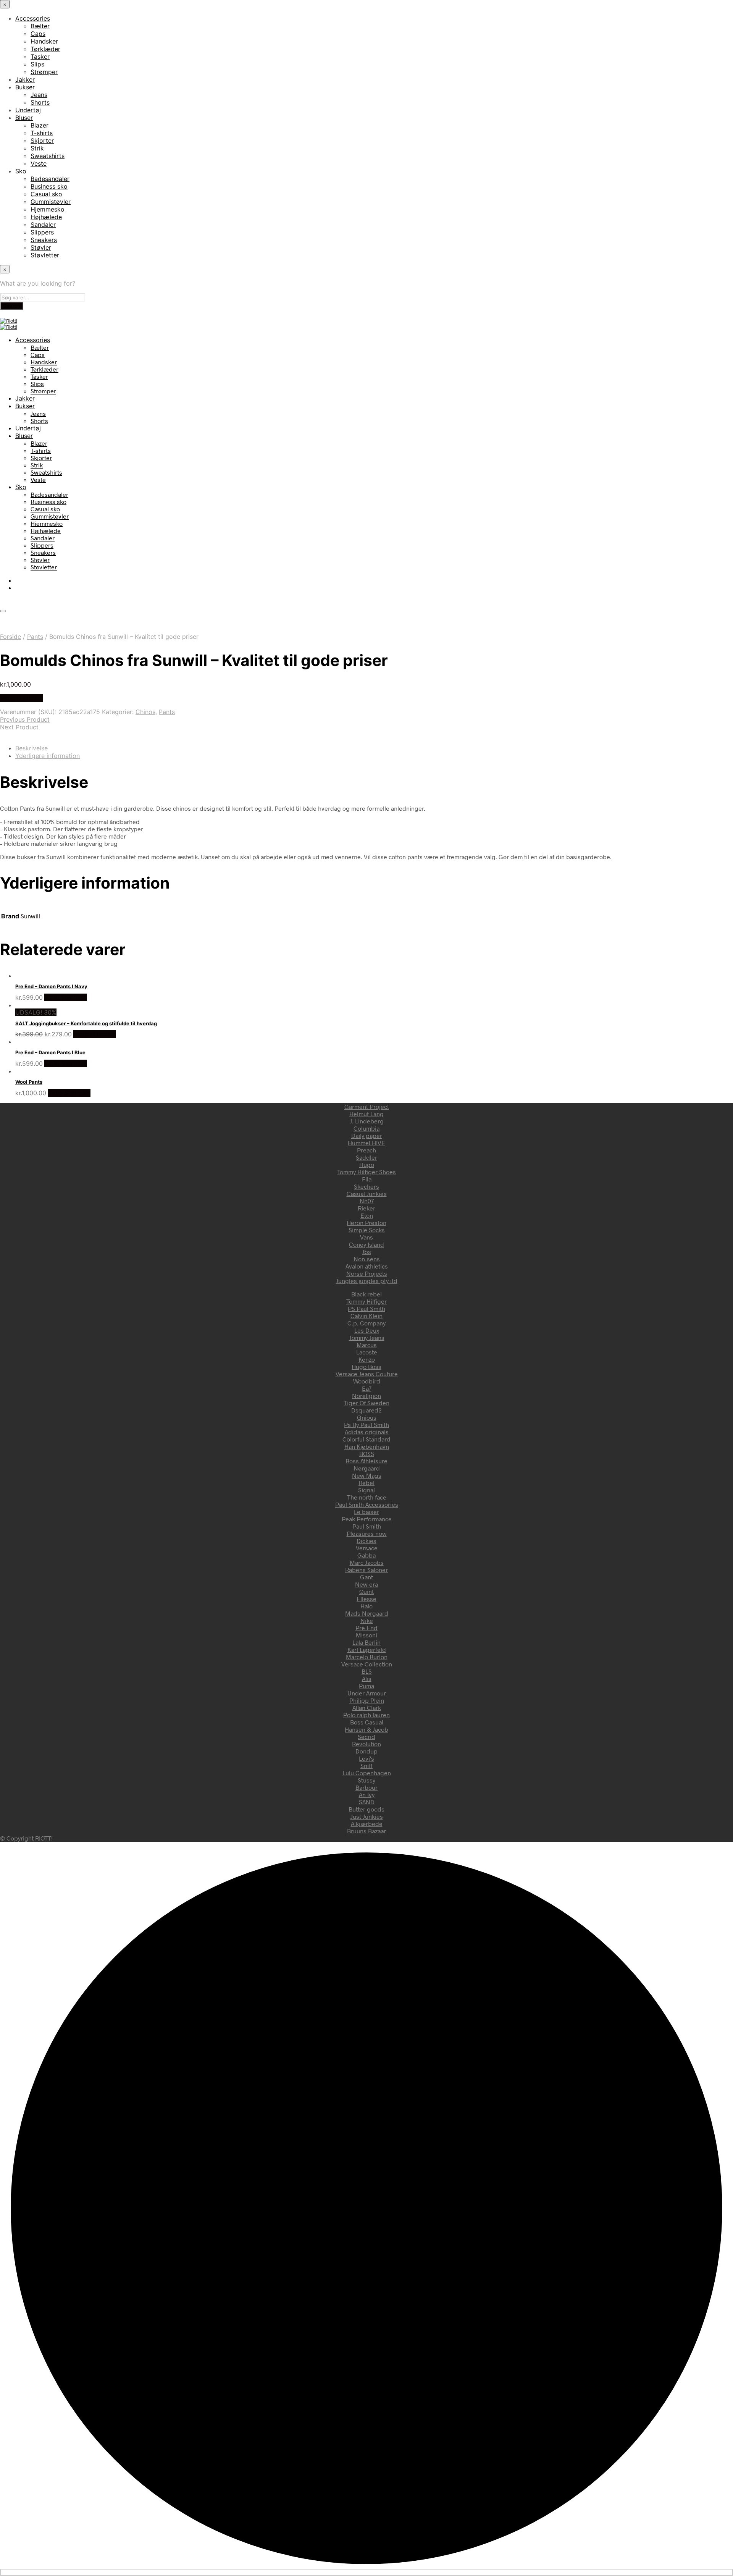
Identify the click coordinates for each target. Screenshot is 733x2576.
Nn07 (367, 1201)
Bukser (25, 87)
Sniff (366, 1766)
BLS (367, 1671)
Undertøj (28, 110)
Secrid (366, 1736)
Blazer (40, 125)
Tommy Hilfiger (366, 1301)
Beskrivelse (31, 748)
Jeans (39, 95)
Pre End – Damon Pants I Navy (51, 986)
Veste (39, 163)
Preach (366, 1150)
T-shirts (42, 133)
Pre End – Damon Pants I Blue (50, 1052)
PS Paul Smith (366, 1308)
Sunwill (30, 916)
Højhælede (46, 217)
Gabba (366, 1555)
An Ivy (367, 1795)
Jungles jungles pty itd (367, 1281)
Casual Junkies (367, 1193)
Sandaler (43, 225)
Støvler (41, 247)
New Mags (367, 1475)
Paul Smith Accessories (367, 1504)
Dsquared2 (366, 1410)
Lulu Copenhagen (367, 1773)
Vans (366, 1237)
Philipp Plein (367, 1700)
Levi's (366, 1758)
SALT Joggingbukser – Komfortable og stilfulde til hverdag (86, 1023)
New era (366, 1584)
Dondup (366, 1751)
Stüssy (366, 1780)
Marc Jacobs (367, 1562)
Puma (366, 1686)
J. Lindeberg (367, 1121)
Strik (37, 148)
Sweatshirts (48, 156)
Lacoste (367, 1352)
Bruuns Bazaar (366, 1831)
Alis (367, 1678)
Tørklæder (45, 49)
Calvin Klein (366, 1316)
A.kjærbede (367, 1824)
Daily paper (367, 1135)
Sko (21, 171)
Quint (366, 1591)
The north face (367, 1497)
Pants (35, 637)
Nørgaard (367, 1468)
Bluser (24, 118)
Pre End (366, 1628)
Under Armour (367, 1693)
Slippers (42, 232)
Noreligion (366, 1395)
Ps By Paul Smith (366, 1425)
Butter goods (366, 1809)
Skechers (366, 1186)
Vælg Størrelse (21, 698)
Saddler (366, 1157)
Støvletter (45, 255)
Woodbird (367, 1381)
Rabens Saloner (366, 1570)
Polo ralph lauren (366, 1715)
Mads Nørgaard (367, 1613)
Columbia (366, 1128)
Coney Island (366, 1244)
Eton (367, 1215)
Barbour (366, 1787)
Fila (367, 1179)
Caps (38, 34)
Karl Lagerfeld (367, 1649)
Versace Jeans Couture (367, 1374)
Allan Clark (367, 1707)
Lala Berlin (366, 1642)
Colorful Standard (366, 1439)
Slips (37, 64)
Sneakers (44, 240)
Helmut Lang (366, 1114)
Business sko (49, 186)
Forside (10, 637)
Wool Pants (29, 1082)
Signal (366, 1490)
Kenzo (367, 1359)
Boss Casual (367, 1722)
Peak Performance (367, 1519)
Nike (367, 1620)
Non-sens (367, 1259)
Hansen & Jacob (366, 1729)
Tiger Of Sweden (366, 1403)
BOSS (367, 1454)
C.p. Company (366, 1323)
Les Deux (367, 1330)
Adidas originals (367, 1432)
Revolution (366, 1744)
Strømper (44, 72)
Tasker (40, 57)
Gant (366, 1577)
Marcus (367, 1345)
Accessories (33, 18)
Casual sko (46, 194)
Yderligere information (48, 756)
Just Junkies (367, 1816)
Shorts (40, 102)
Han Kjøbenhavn (367, 1446)
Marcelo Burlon (367, 1657)
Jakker (25, 79)
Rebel (366, 1483)
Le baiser (366, 1512)
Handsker (44, 41)
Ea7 (367, 1388)
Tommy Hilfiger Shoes (366, 1172)
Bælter (40, 26)
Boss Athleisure (366, 1461)
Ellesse (366, 1599)
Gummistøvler (51, 202)
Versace (367, 1548)
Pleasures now (367, 1533)
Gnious (367, 1417)
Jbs (366, 1252)
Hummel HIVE (366, 1143)
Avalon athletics (367, 1266)
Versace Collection (367, 1664)
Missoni (366, 1635)
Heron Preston (366, 1223)
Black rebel (366, 1294)
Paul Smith (367, 1526)
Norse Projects (367, 1273)
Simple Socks (367, 1230)
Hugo (367, 1164)
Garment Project (367, 1106)
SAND (367, 1802)
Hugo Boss (366, 1366)
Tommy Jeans (367, 1337)
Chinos (145, 712)
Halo (366, 1606)
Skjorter (42, 141)
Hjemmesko (48, 209)
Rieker (366, 1208)
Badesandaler (50, 179)
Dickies (366, 1541)
